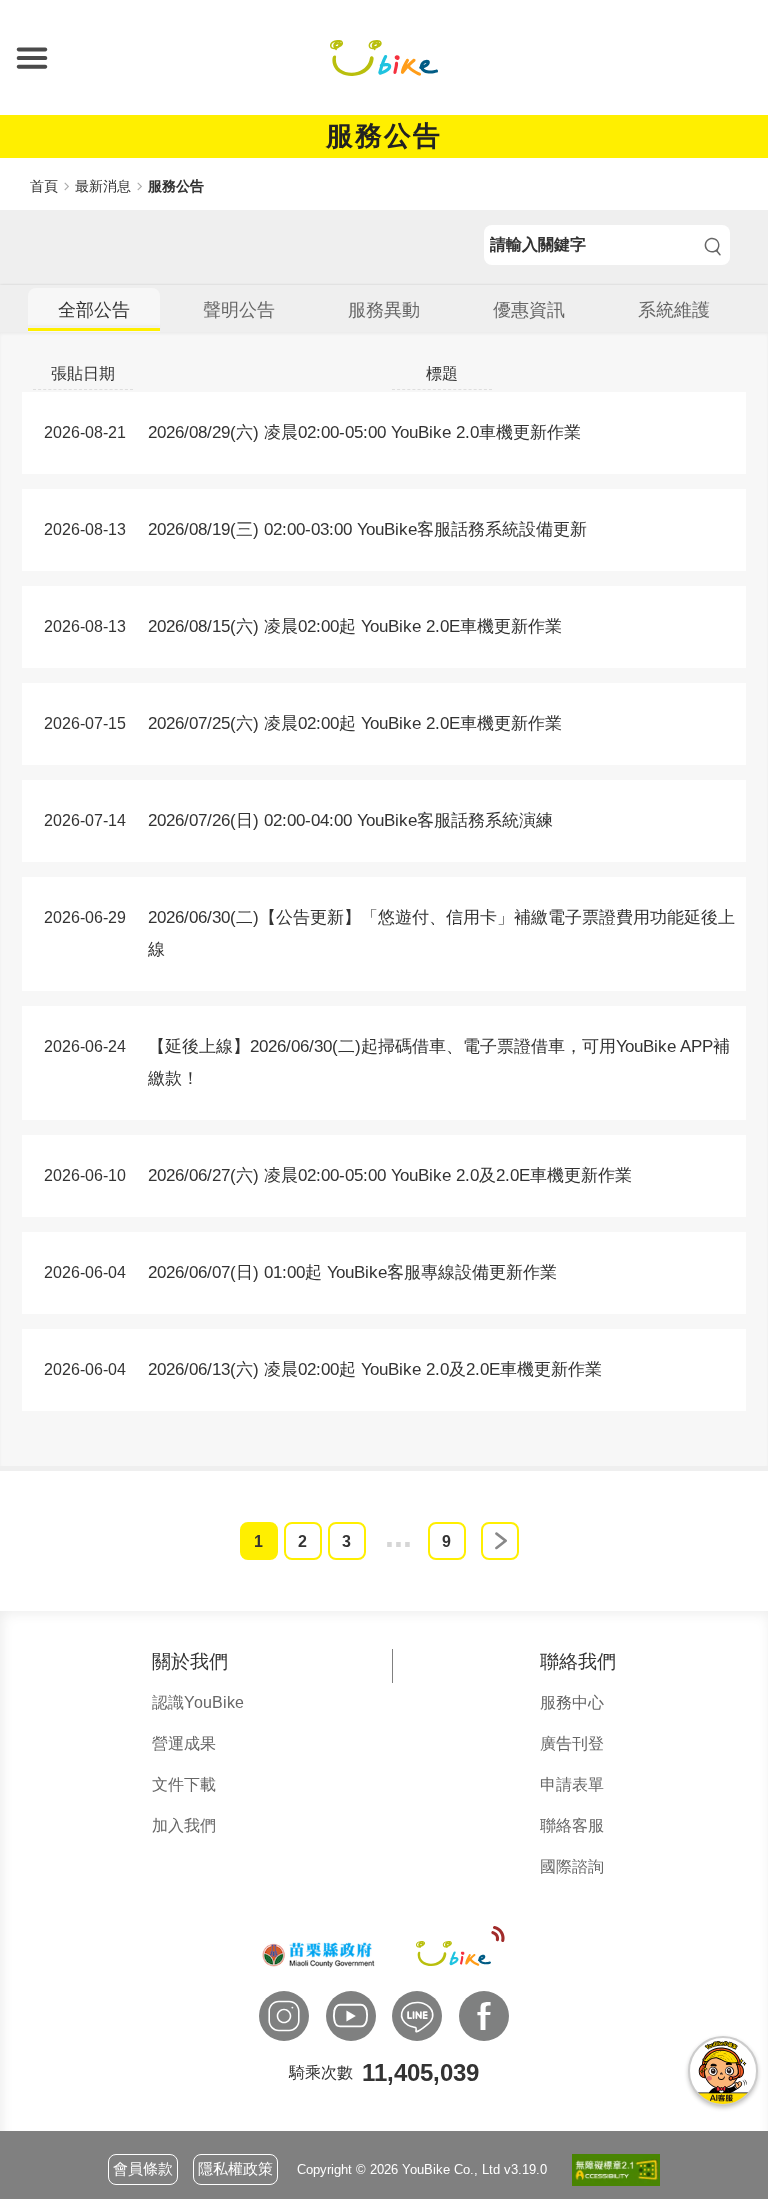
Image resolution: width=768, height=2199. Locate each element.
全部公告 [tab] (94, 310)
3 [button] (346, 1541)
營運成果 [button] (184, 1743)
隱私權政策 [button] (235, 2168)
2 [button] (302, 1541)
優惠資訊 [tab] (529, 310)
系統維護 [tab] (674, 310)
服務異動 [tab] (384, 310)
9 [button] (446, 1541)
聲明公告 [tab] (239, 310)
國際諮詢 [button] (572, 1866)
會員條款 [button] (143, 2168)
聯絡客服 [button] (572, 1825)
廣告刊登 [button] (572, 1743)
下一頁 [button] (500, 1541)
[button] (32, 58)
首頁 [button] (44, 186)
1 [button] (258, 1541)
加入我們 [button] (184, 1825)
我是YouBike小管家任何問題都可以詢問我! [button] (723, 2071)
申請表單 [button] (572, 1784)
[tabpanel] (384, 916)
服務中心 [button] (572, 1702)
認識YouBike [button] (198, 1702)
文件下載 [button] (184, 1784)
